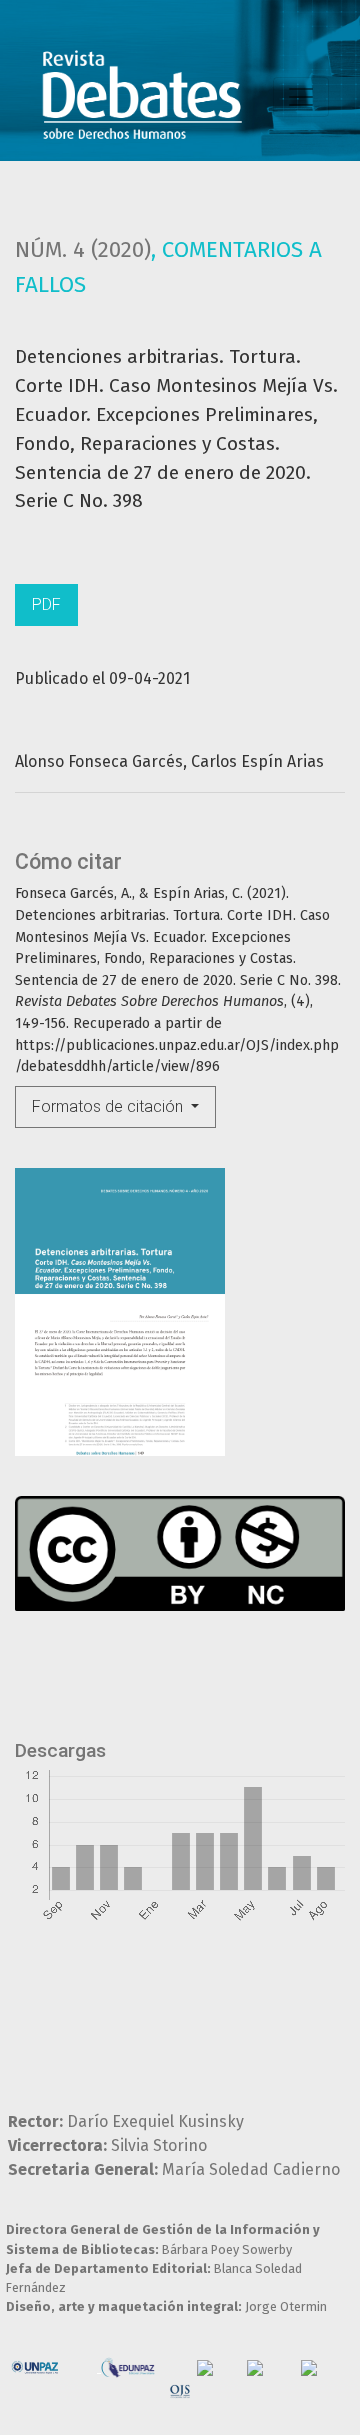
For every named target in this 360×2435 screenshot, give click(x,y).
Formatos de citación (109, 1106)
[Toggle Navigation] (301, 97)
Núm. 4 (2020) (83, 249)
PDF (46, 604)
